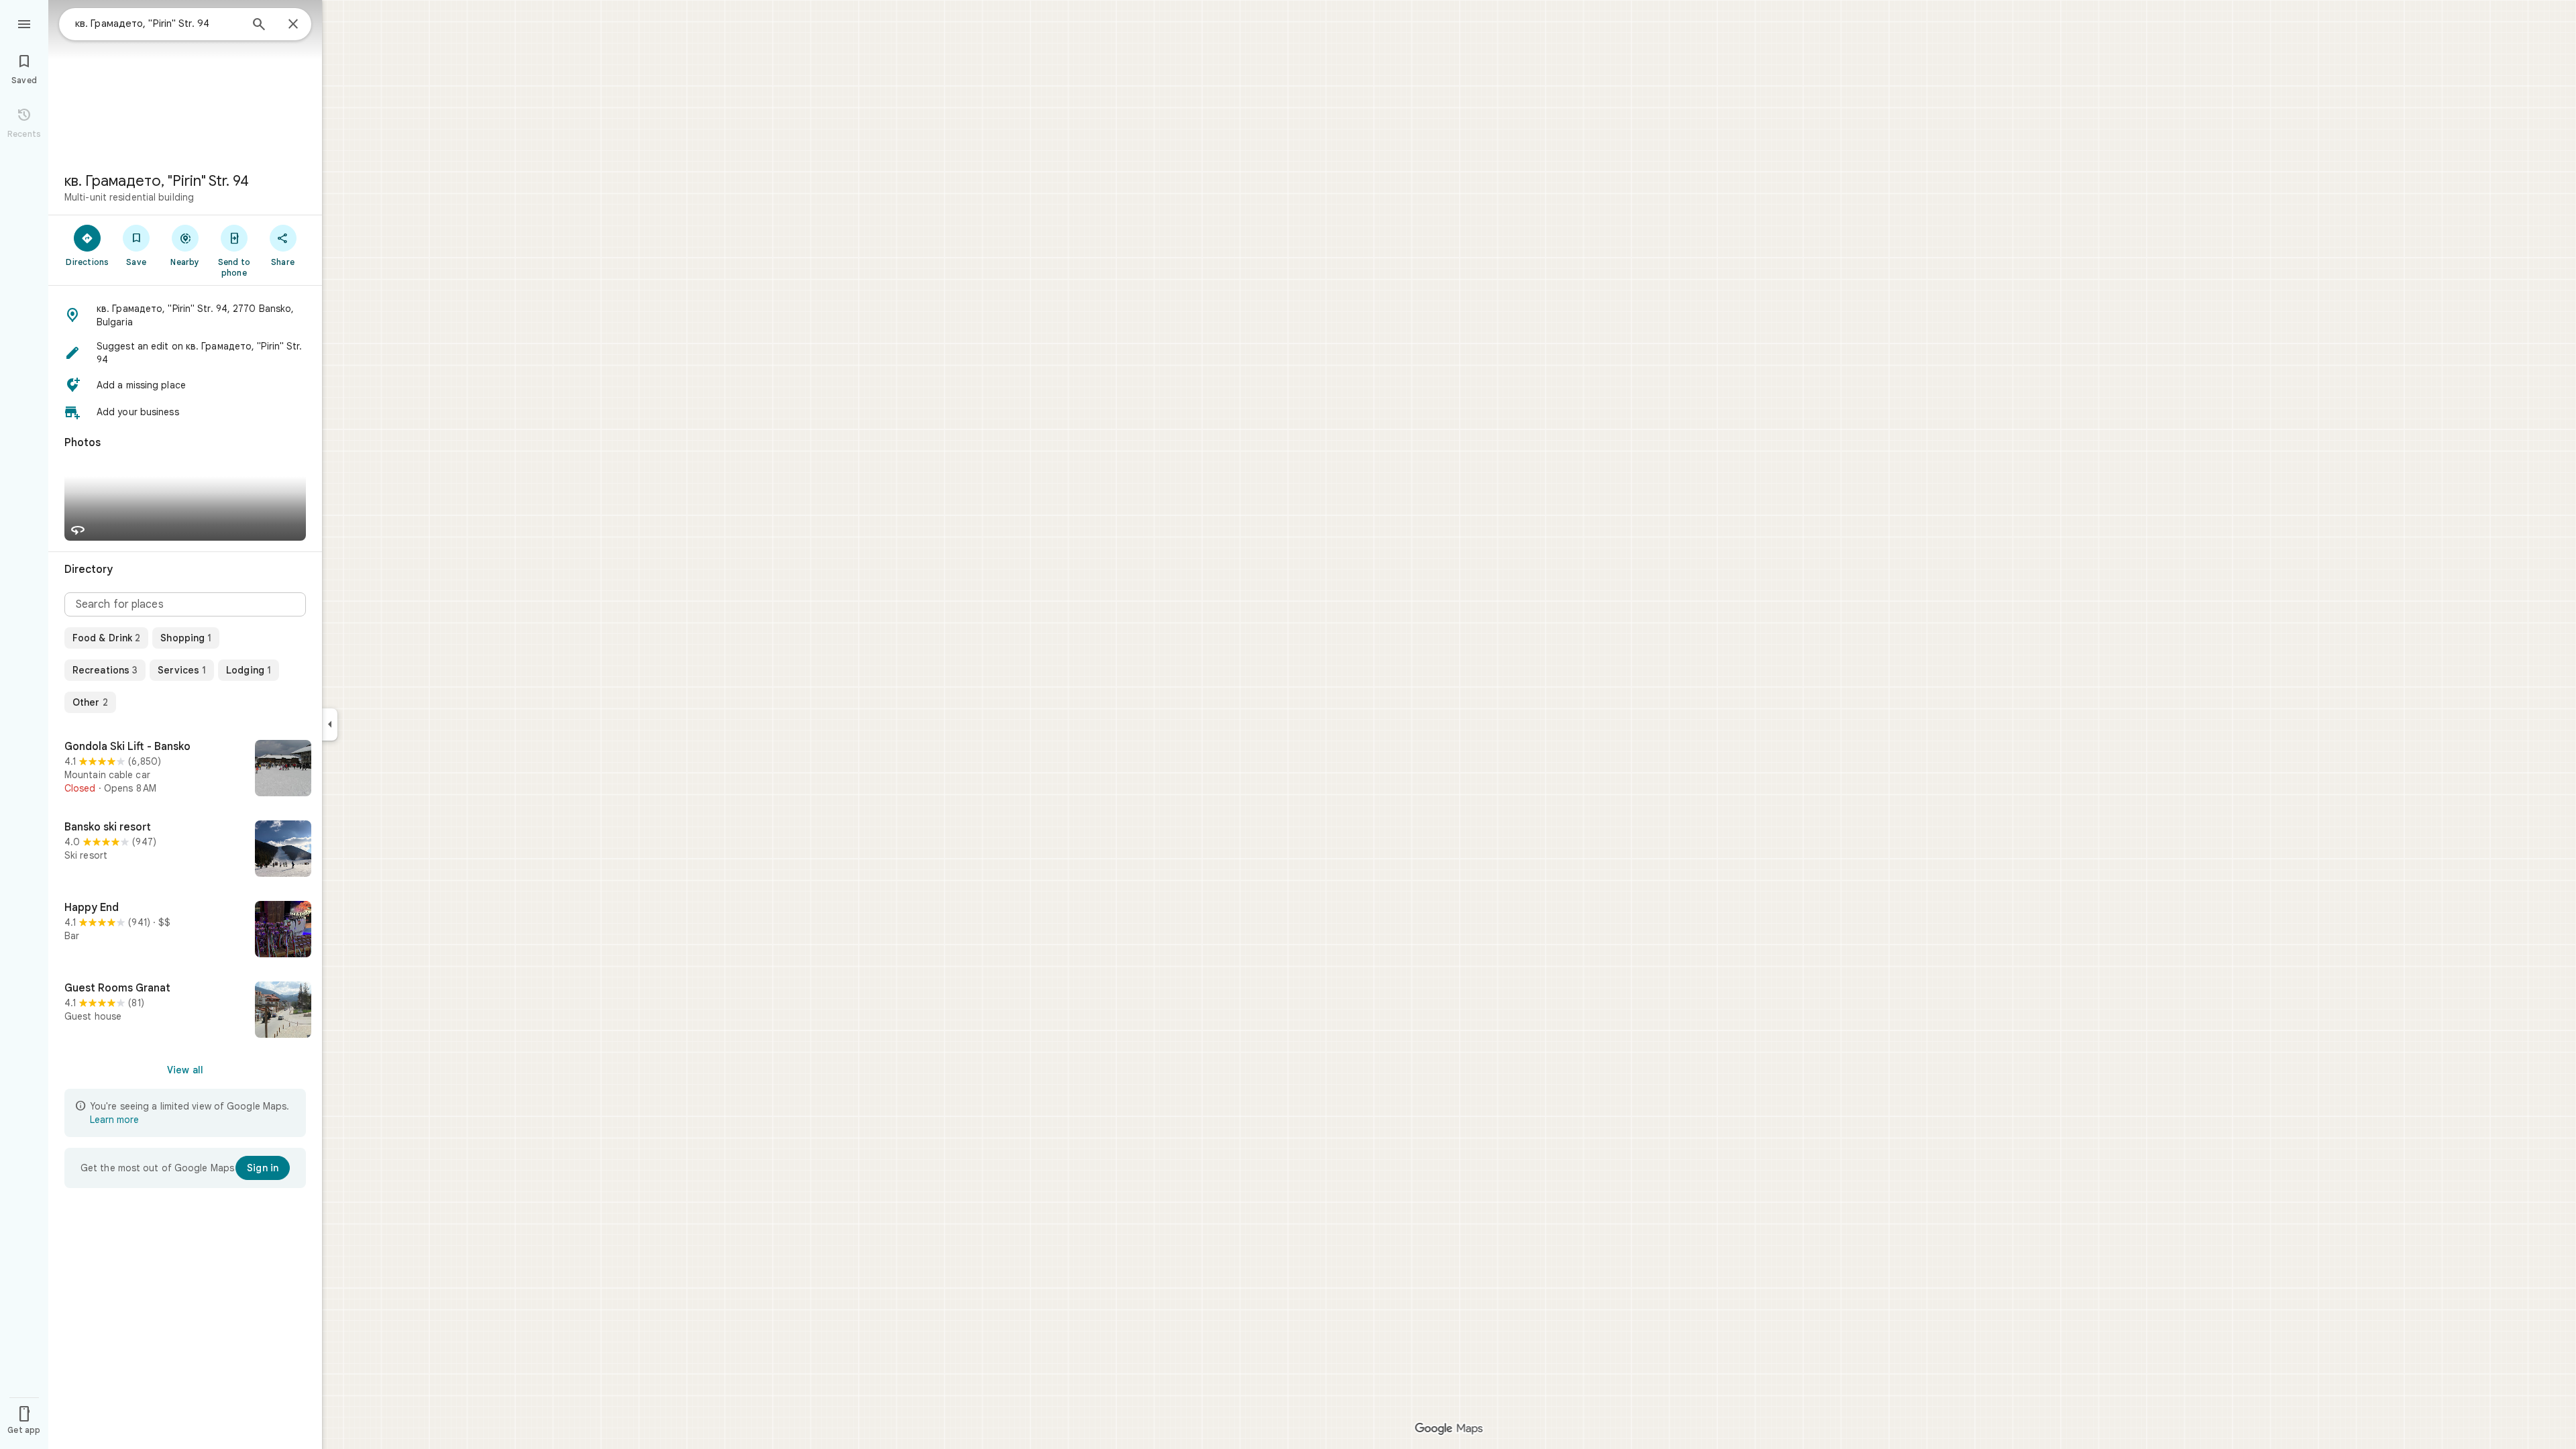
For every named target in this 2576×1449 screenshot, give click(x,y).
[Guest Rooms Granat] (185, 1011)
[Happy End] (185, 930)
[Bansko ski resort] (185, 850)
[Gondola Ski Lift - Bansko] (185, 769)
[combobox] (158, 23)
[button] (185, 315)
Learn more (114, 1120)
